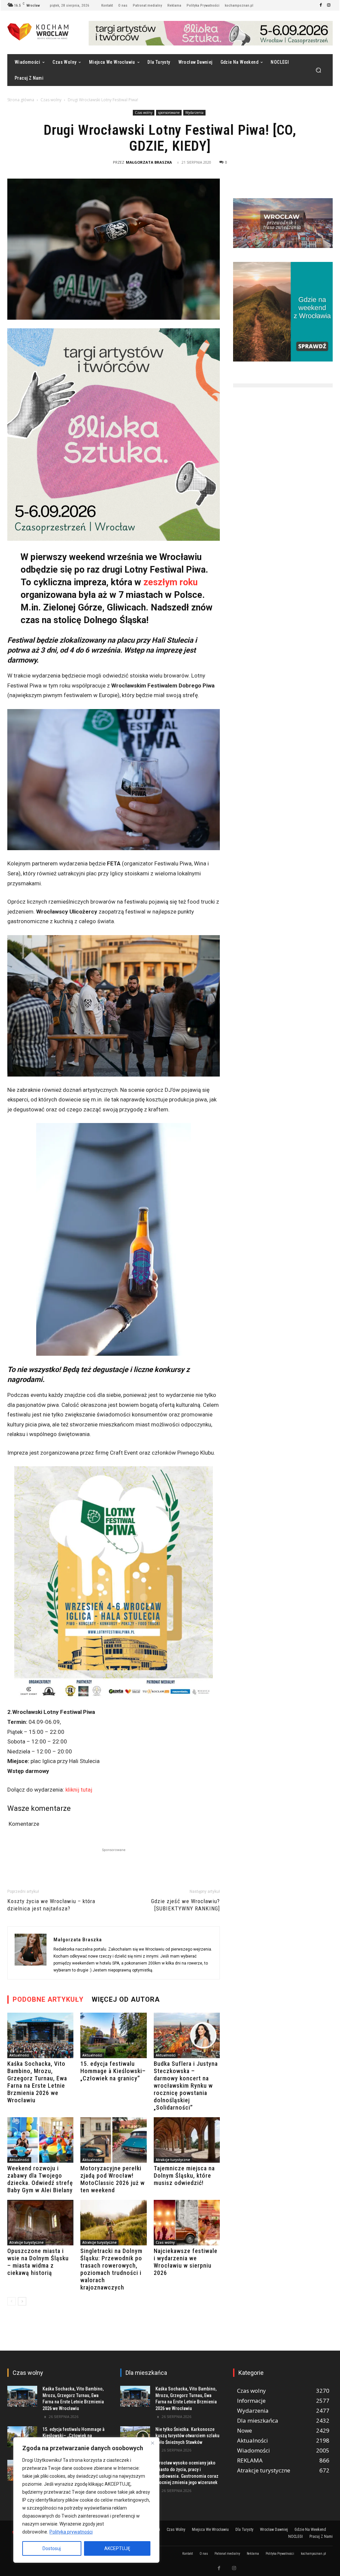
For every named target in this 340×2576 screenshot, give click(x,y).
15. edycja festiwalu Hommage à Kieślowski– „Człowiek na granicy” (113, 2071)
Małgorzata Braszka (149, 162)
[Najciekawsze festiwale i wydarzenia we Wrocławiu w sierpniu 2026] (187, 2223)
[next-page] (22, 2301)
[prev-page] (11, 2301)
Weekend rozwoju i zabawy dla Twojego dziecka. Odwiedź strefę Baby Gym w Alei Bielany (40, 2179)
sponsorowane (169, 113)
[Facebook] (321, 5)
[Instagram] (329, 5)
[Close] (152, 2443)
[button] (318, 70)
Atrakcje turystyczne (173, 2160)
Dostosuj (52, 2548)
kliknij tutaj (79, 1790)
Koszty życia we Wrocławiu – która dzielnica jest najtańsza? (51, 1905)
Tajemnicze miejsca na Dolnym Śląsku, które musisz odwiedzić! (184, 2175)
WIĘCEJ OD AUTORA (126, 1999)
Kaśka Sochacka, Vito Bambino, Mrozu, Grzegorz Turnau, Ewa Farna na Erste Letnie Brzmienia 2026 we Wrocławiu (37, 2082)
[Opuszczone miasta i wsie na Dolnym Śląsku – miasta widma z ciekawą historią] (40, 2223)
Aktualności (19, 2055)
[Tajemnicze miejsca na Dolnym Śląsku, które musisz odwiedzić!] (187, 2140)
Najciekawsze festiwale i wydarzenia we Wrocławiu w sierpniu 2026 (186, 2262)
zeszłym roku (170, 582)
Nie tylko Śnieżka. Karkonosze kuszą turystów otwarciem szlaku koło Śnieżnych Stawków (187, 2436)
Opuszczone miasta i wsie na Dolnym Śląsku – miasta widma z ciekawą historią (38, 2262)
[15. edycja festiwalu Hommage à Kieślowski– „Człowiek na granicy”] (113, 2035)
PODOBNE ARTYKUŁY (48, 1999)
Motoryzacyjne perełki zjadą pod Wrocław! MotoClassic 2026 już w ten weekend (113, 2179)
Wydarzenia (194, 113)
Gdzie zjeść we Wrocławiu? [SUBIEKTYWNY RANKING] (185, 1905)
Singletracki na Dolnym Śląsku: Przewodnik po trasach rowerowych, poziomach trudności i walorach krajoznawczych (111, 2269)
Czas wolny (51, 100)
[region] (86, 2500)
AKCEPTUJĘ (117, 2548)
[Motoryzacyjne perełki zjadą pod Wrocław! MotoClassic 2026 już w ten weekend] (113, 2140)
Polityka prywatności (71, 2532)
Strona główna (21, 100)
